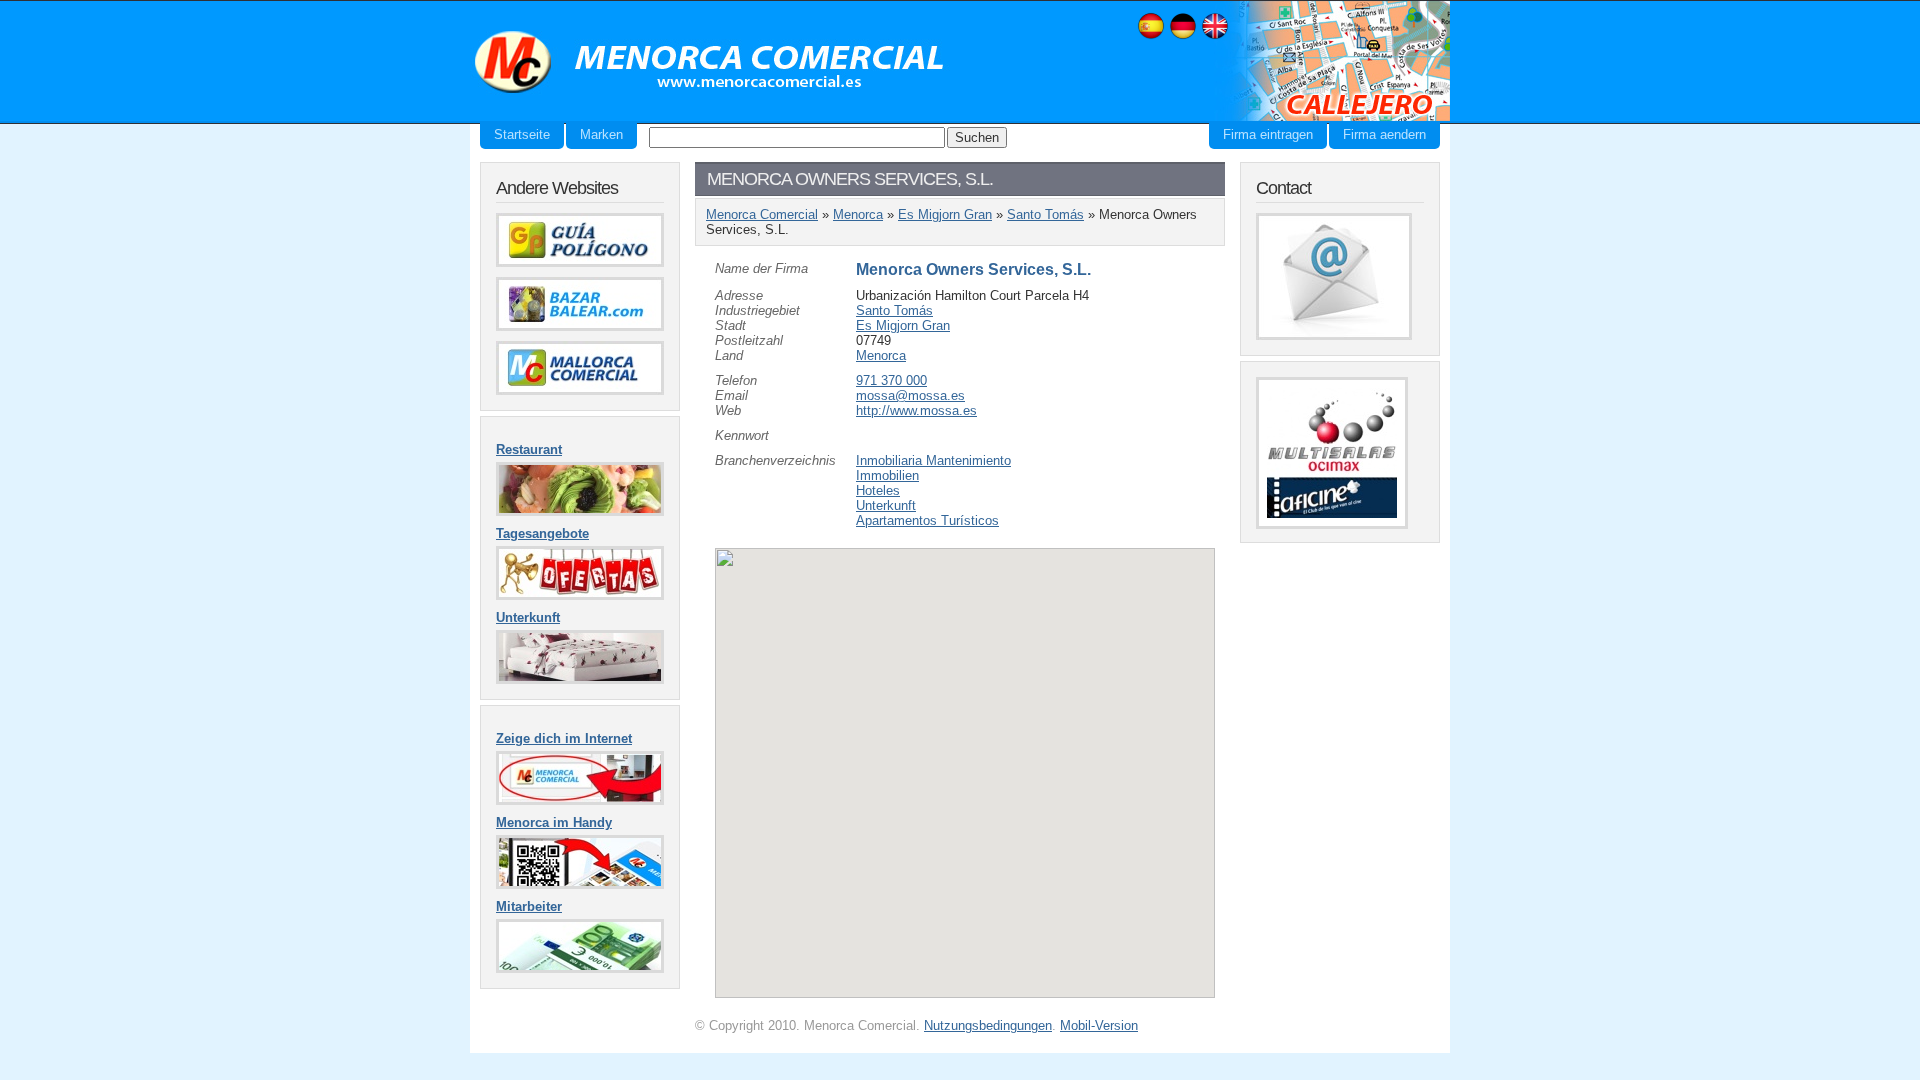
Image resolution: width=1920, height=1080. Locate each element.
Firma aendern (1384, 134)
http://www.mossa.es (916, 410)
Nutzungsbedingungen (988, 1025)
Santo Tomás (1045, 214)
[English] (1215, 36)
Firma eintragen (1268, 134)
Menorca (858, 214)
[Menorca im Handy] (580, 884)
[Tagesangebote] (580, 595)
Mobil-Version (1099, 1025)
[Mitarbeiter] (580, 968)
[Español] (1151, 36)
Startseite (522, 134)
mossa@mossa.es (910, 395)
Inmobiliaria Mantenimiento (933, 460)
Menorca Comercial (710, 63)
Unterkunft (886, 505)
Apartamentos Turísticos (927, 520)
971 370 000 (891, 380)
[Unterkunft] (580, 679)
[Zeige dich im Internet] (580, 800)
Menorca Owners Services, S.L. (973, 269)
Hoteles (878, 490)
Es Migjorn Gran (945, 214)
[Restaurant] (580, 511)
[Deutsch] (1183, 36)
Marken (601, 134)
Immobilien (887, 475)
